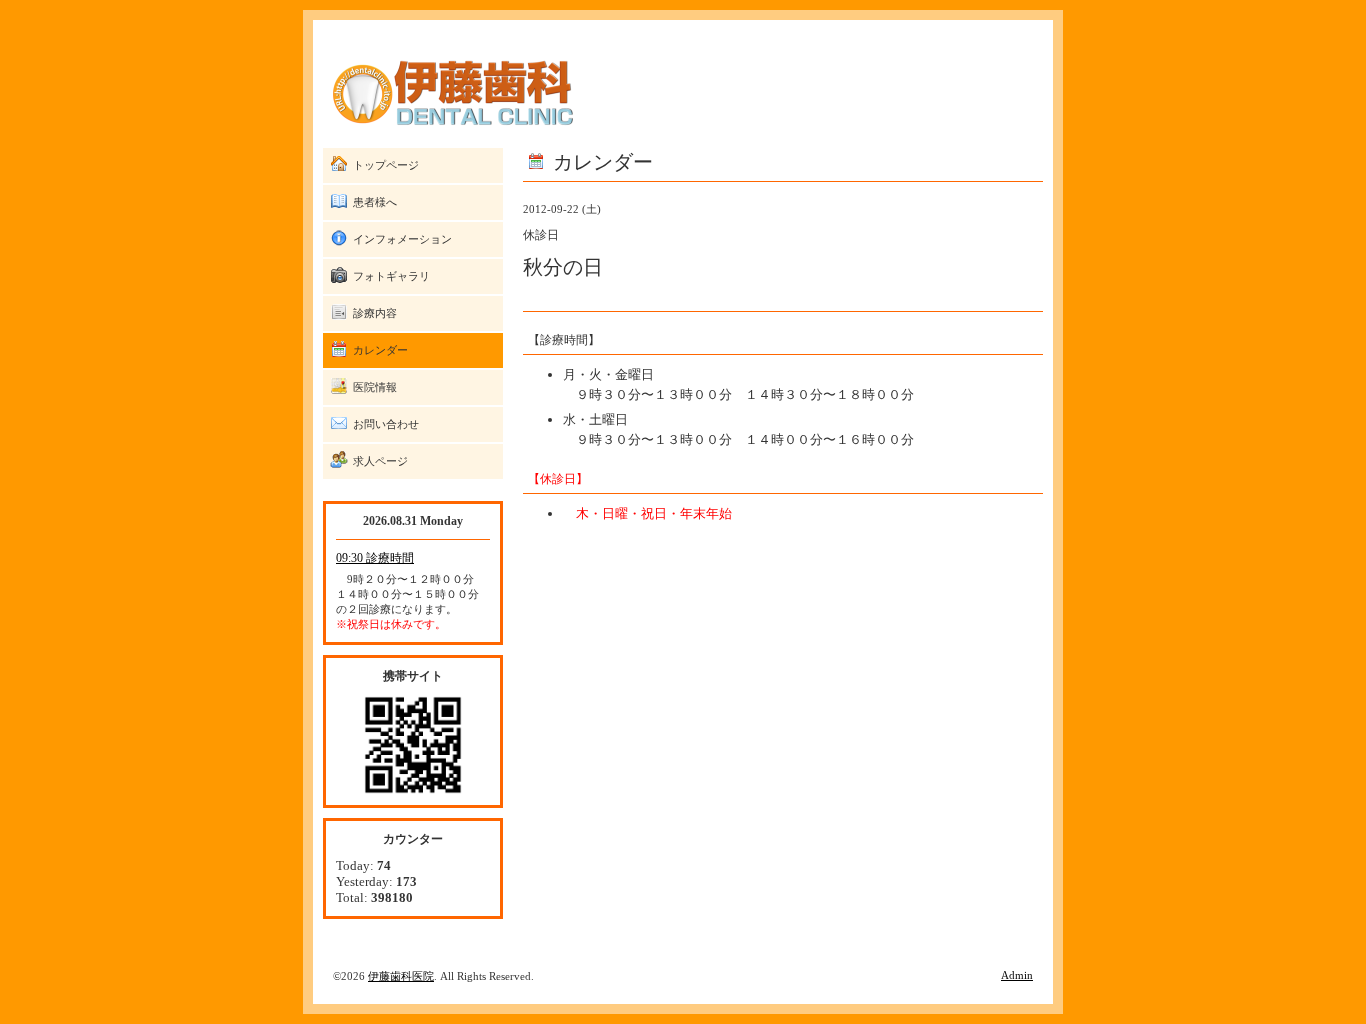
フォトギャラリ (391, 276)
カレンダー (380, 350)
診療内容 (375, 313)
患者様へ (375, 202)
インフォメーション (402, 239)
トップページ (386, 165)
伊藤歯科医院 (401, 976)
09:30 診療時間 (375, 558)
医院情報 (375, 387)
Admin (1017, 975)
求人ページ (380, 461)
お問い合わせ (386, 424)
